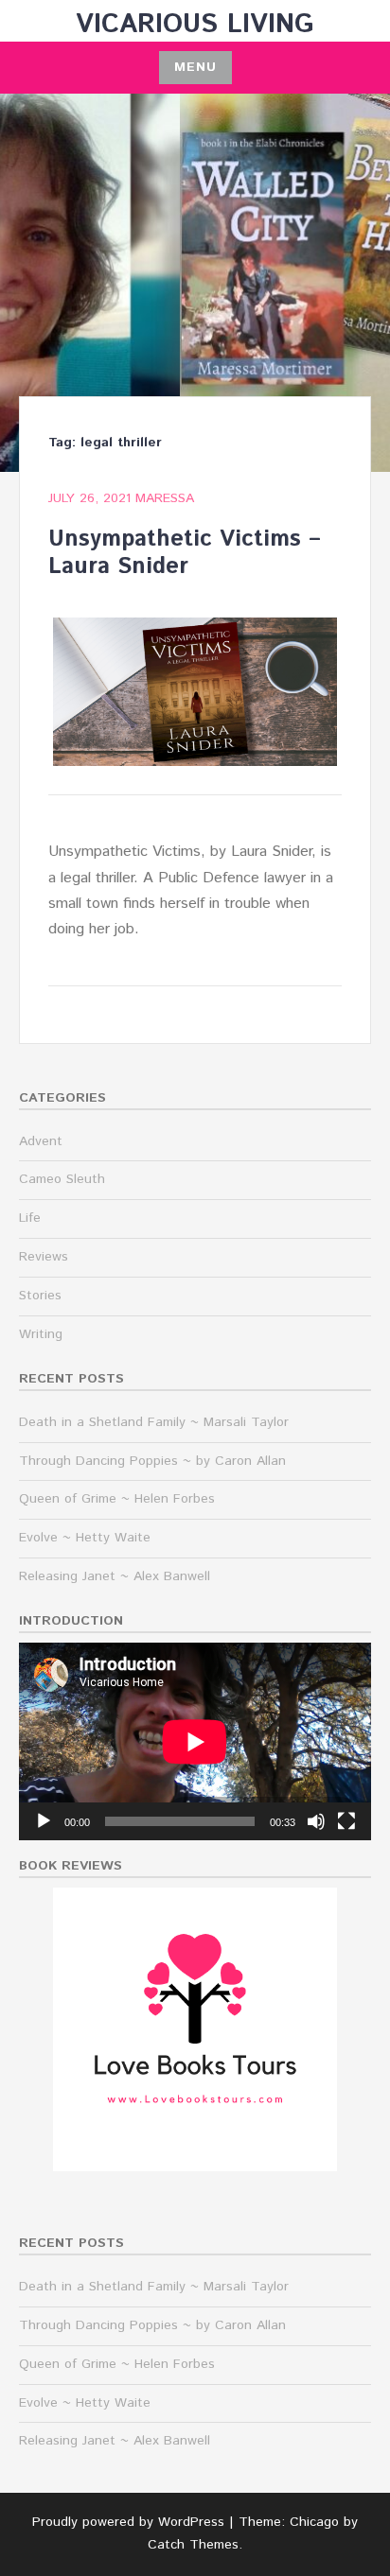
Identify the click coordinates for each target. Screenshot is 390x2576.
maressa (165, 498)
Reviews (44, 1257)
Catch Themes (193, 2545)
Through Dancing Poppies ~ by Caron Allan (152, 1461)
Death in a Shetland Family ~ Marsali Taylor (154, 1422)
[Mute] (316, 1821)
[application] (195, 1741)
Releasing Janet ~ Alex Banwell (115, 1576)
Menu (195, 67)
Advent (41, 1141)
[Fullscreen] (346, 1821)
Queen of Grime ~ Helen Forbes (117, 1499)
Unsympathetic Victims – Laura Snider (185, 553)
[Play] (44, 1821)
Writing (41, 1334)
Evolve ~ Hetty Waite (85, 1538)
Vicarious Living (195, 25)
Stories (40, 1296)
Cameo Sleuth (62, 1179)
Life (30, 1218)
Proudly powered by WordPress (128, 2522)
